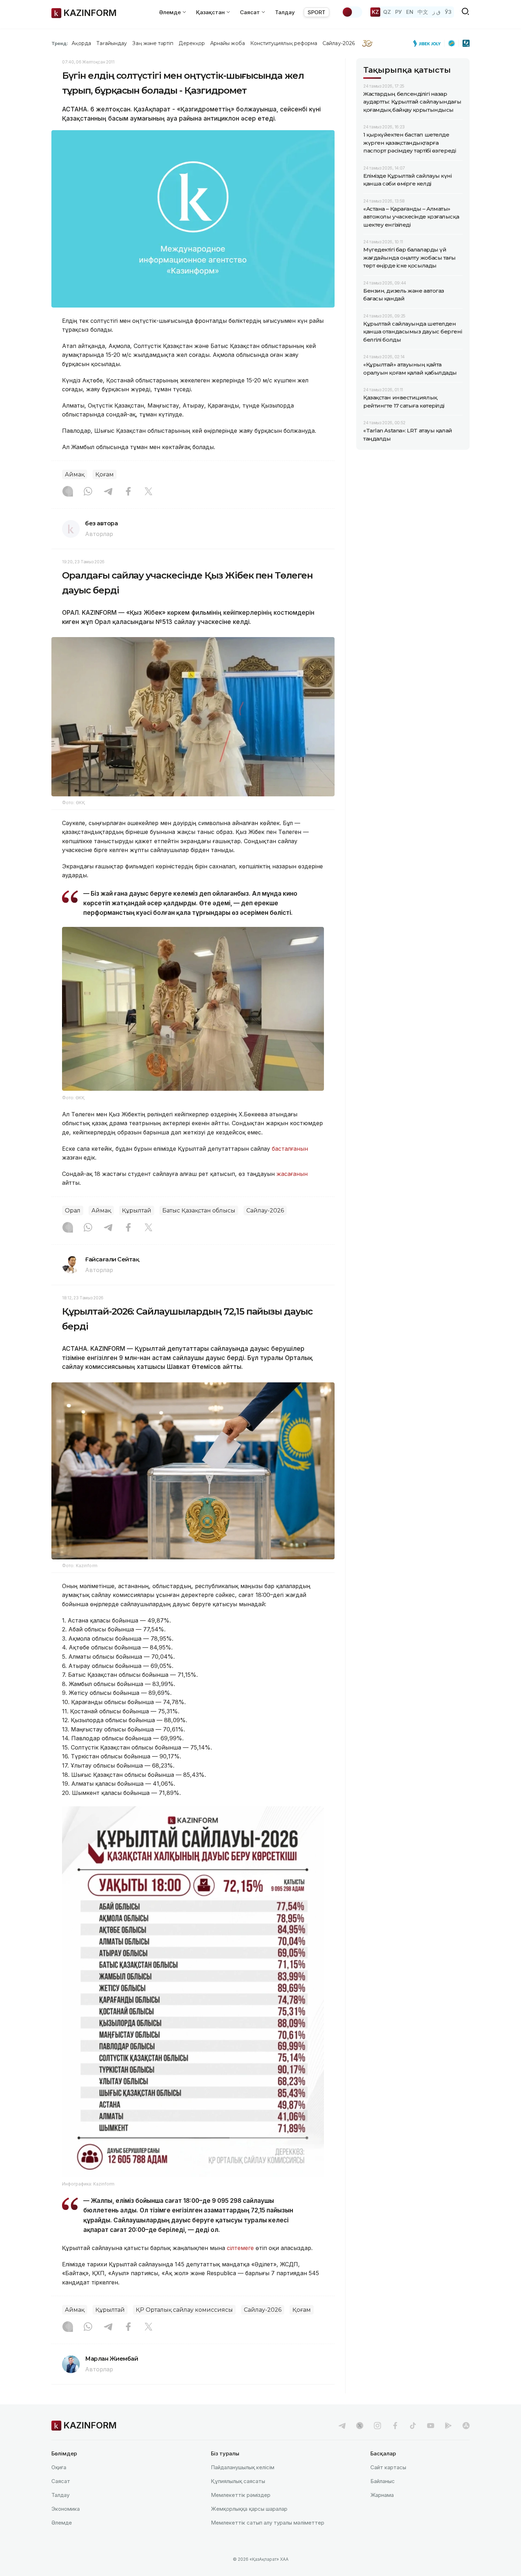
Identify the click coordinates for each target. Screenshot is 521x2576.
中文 (423, 12)
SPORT (316, 12)
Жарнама (382, 2495)
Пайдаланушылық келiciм (243, 2467)
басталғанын (290, 1149)
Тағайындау (112, 43)
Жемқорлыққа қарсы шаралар (249, 2509)
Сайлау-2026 (339, 43)
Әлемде (62, 2523)
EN (410, 12)
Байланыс (383, 2481)
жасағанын (292, 1174)
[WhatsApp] (88, 492)
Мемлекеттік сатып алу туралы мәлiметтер (268, 2523)
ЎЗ (448, 12)
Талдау (285, 12)
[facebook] (395, 2426)
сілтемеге (240, 2248)
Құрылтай (137, 1210)
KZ (375, 12)
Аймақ (75, 474)
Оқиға (59, 2467)
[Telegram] (108, 492)
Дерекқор (192, 43)
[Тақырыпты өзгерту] (352, 12)
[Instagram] (68, 492)
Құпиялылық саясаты (238, 2481)
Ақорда (81, 43)
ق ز (436, 12)
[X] (149, 492)
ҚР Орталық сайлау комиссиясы (184, 2310)
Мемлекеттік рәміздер (241, 2495)
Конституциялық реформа (284, 43)
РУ (399, 12)
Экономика (66, 2509)
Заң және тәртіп (153, 43)
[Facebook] (128, 492)
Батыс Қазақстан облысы (199, 1210)
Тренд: (60, 43)
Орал (73, 1210)
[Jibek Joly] (429, 43)
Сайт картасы (388, 2467)
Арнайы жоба (228, 43)
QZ (387, 12)
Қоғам (105, 474)
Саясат (61, 2481)
